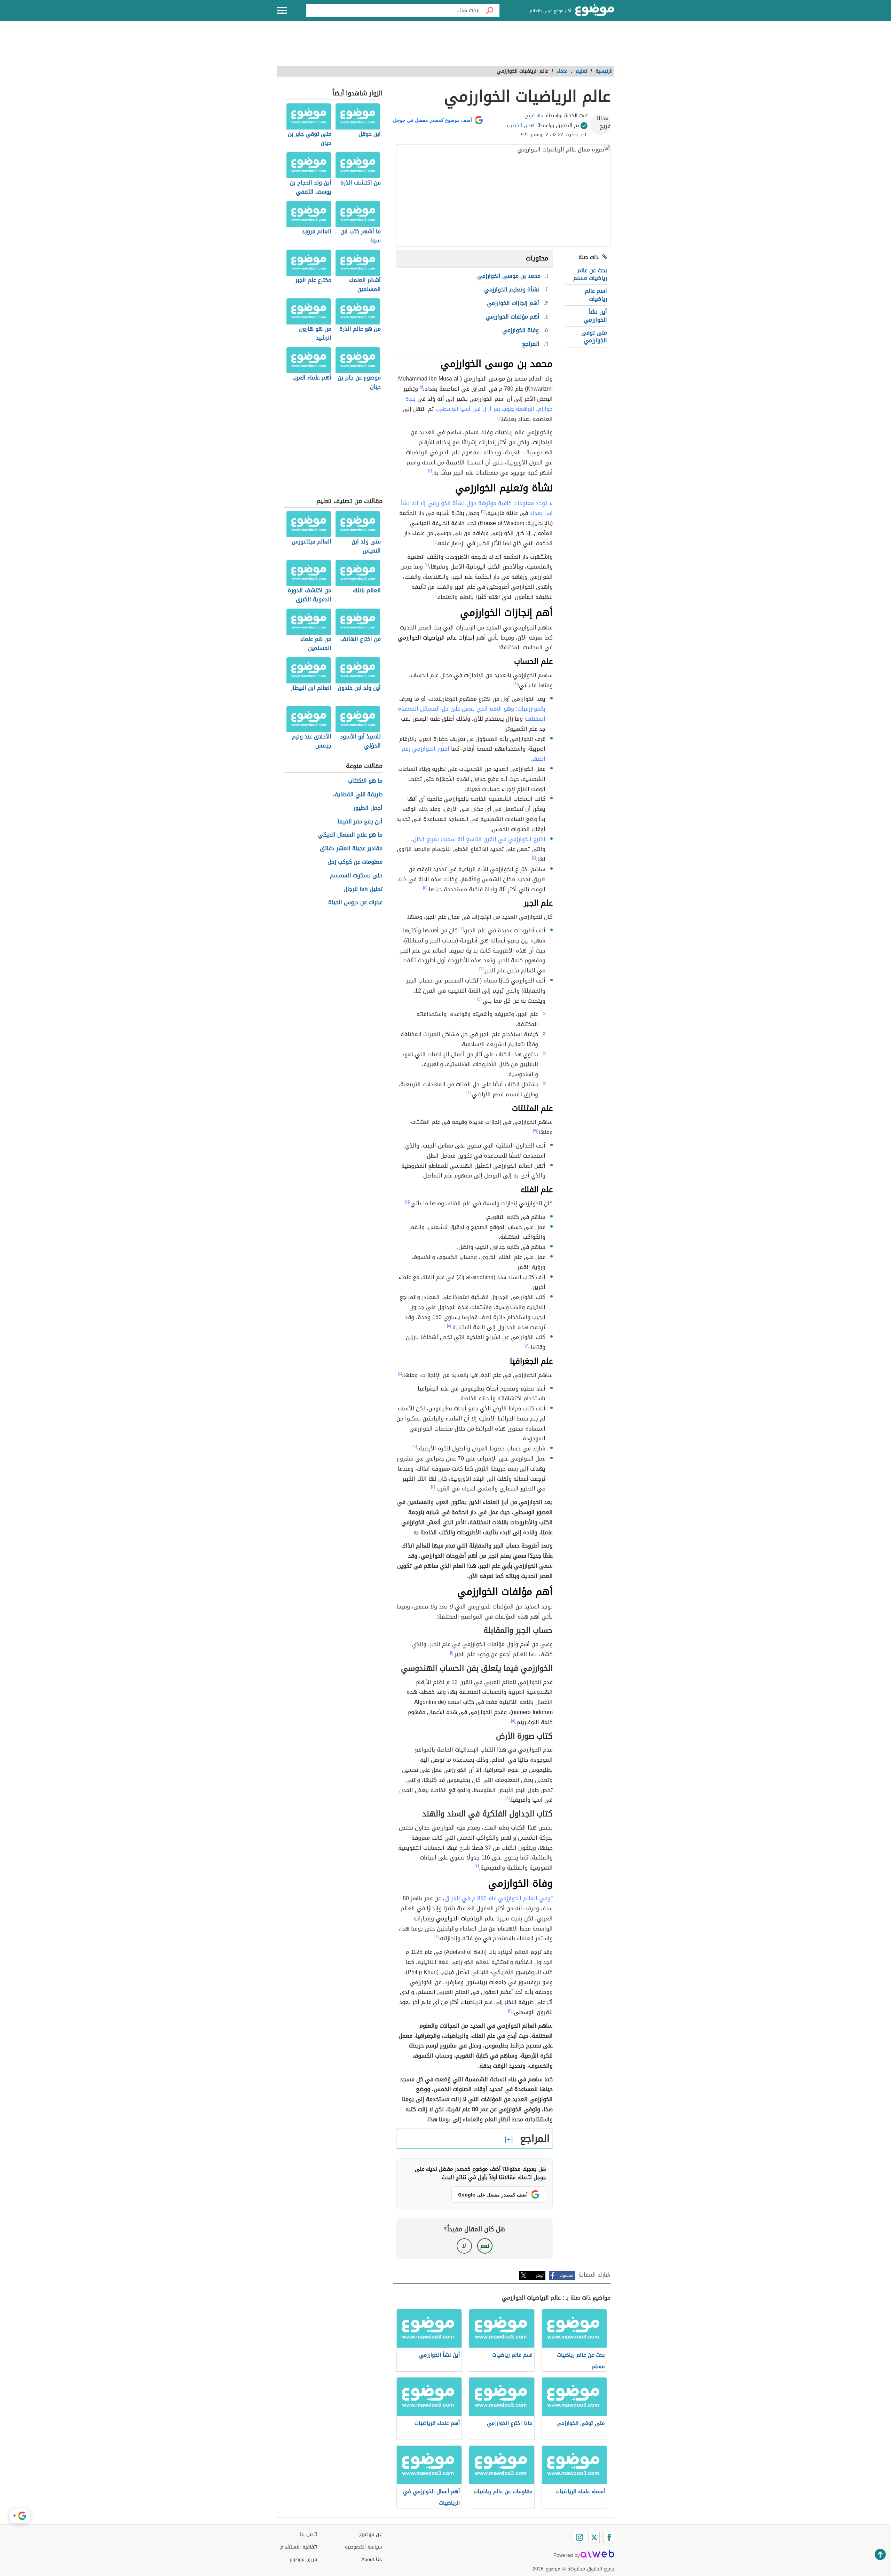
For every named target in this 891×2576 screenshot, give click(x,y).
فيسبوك (566, 2275)
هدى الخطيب (521, 126)
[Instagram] (579, 2537)
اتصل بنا (309, 2534)
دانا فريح (534, 116)
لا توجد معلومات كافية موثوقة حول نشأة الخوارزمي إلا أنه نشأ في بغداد (477, 508)
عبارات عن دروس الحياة (355, 903)
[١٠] (510, 2011)
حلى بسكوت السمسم (356, 876)
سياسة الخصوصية (363, 2547)
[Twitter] (594, 2537)
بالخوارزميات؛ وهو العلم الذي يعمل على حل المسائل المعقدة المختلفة (472, 714)
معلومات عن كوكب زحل (355, 862)
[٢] (430, 471)
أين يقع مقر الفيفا (360, 822)
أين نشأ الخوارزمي (595, 316)
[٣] (483, 511)
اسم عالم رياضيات (596, 295)
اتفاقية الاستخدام (299, 2547)
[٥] (425, 888)
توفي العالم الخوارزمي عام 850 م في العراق (499, 1898)
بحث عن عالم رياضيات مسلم (590, 274)
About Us (372, 2559)
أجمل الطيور (368, 808)
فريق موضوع (303, 2559)
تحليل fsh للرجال (363, 889)
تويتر (540, 2275)
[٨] (449, 1326)
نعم (485, 2246)
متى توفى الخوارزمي (594, 336)
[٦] (481, 969)
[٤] (515, 684)
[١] (421, 387)
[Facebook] (609, 2537)
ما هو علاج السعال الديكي (350, 835)
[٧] (535, 1130)
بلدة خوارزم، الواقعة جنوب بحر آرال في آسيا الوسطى (479, 404)
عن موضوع (370, 2534)
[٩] (415, 1447)
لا (464, 2246)
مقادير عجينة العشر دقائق (351, 849)
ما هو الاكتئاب (365, 781)
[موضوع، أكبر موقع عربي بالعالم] (595, 10)
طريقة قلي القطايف (357, 795)
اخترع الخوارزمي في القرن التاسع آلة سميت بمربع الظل (479, 839)
